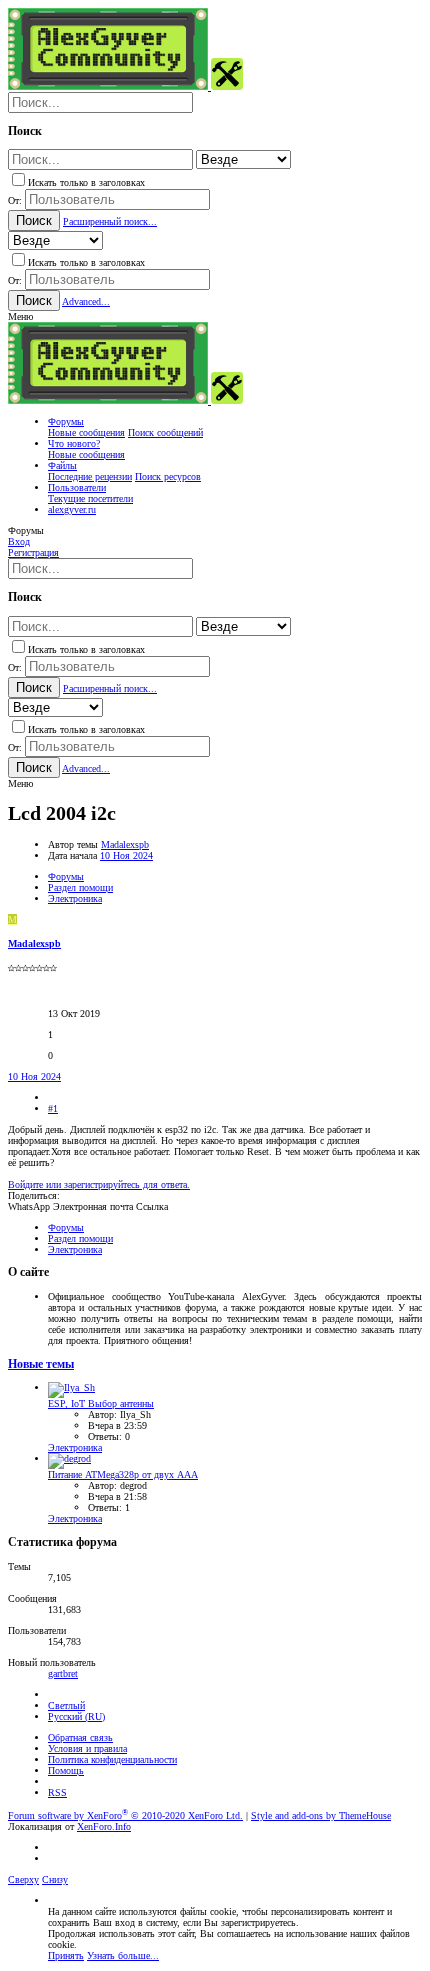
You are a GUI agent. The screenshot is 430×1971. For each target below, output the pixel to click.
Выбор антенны (101, 1403)
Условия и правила (87, 1748)
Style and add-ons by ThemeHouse (321, 1815)
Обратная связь (80, 1737)
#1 (53, 1108)
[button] (20, 316)
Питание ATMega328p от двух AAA (123, 1474)
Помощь (66, 1770)
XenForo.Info (104, 1826)
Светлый (66, 1705)
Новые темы (41, 1364)
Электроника (75, 1447)
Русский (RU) (76, 1716)
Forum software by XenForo (125, 1815)
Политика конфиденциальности (112, 1759)
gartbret (63, 1673)
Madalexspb (125, 844)
